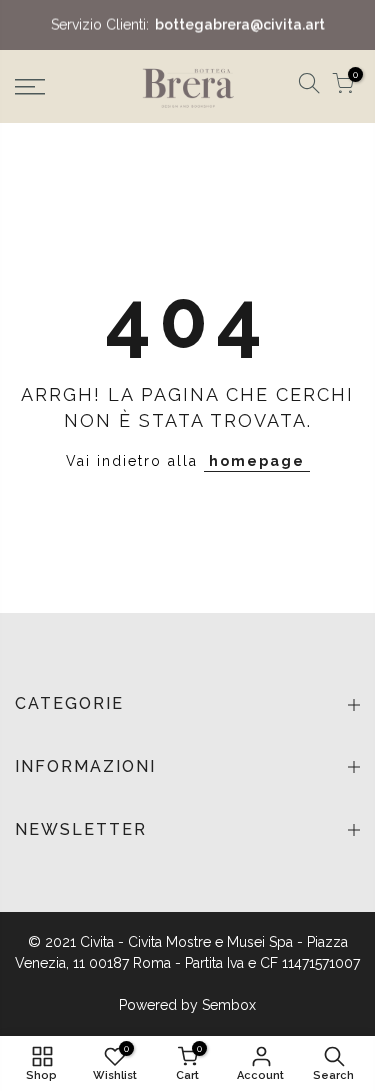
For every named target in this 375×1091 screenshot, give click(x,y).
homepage (257, 461)
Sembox (229, 1005)
